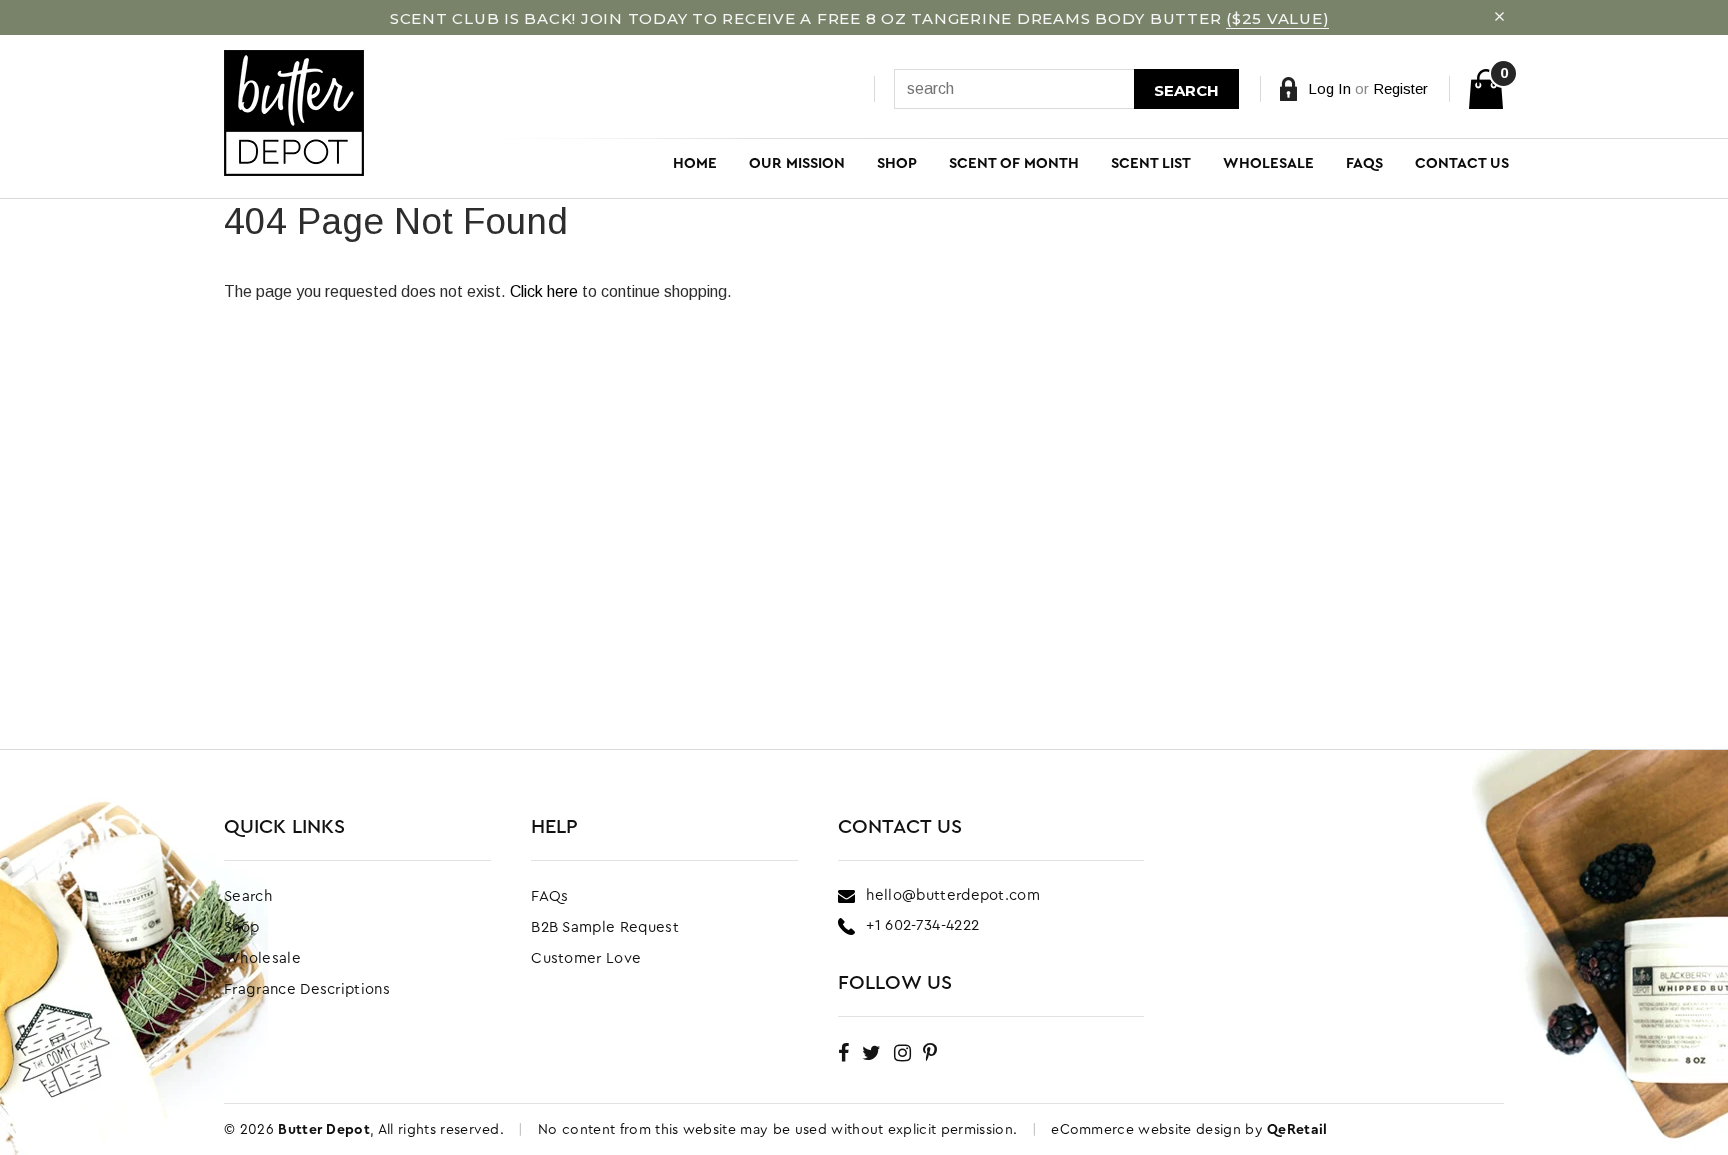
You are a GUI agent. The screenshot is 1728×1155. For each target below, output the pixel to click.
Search (1186, 90)
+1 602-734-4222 (922, 925)
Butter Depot (324, 1130)
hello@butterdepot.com (953, 895)
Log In (1329, 88)
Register (1400, 88)
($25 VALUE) (1277, 18)
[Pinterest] (930, 1052)
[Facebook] (843, 1052)
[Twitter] (871, 1052)
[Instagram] (902, 1052)
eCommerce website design (1148, 1130)
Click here (546, 291)
